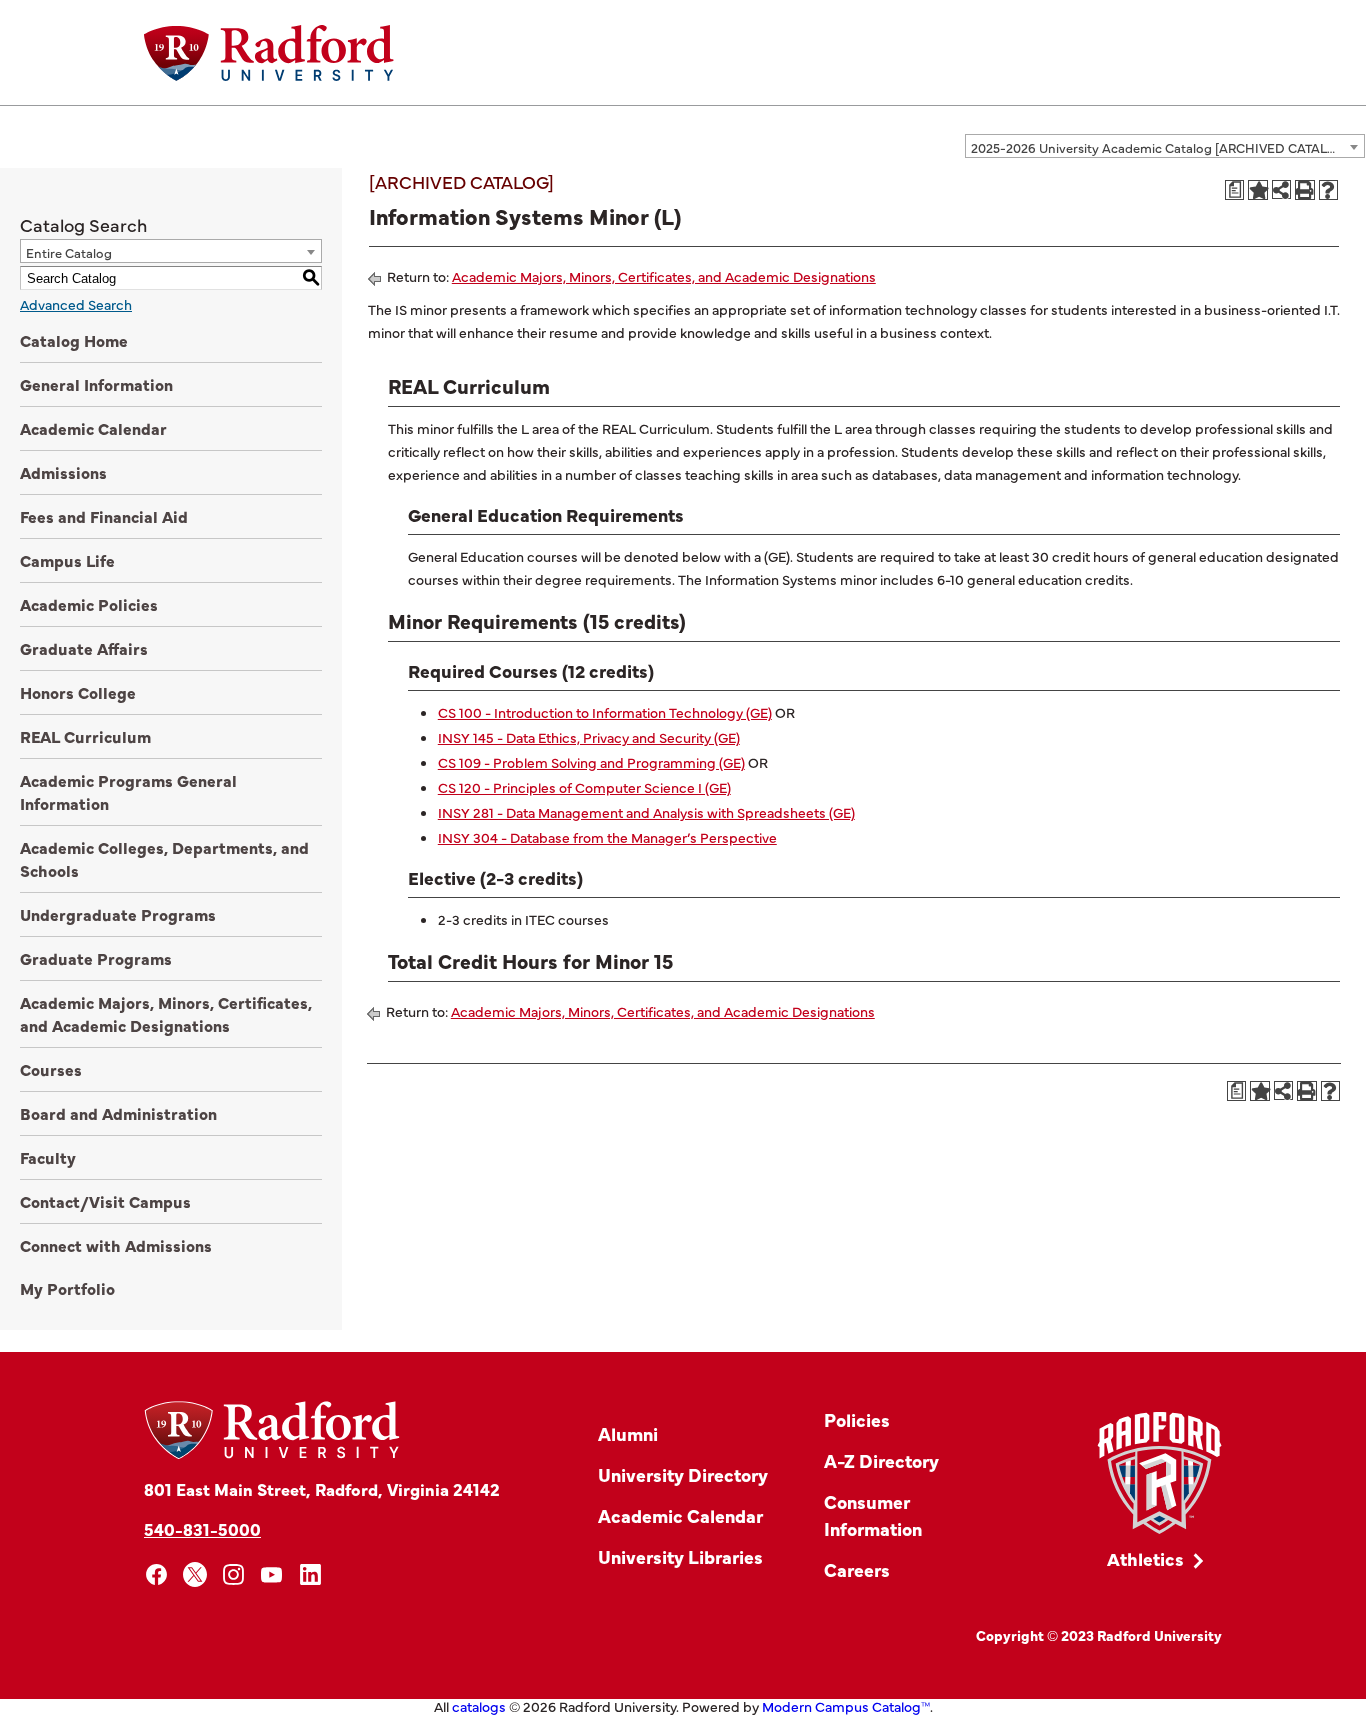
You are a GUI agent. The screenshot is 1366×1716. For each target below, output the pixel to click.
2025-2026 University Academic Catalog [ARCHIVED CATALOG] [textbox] (1161, 147)
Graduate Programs (96, 958)
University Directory (683, 1474)
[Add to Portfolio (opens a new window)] (1258, 190)
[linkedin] (310, 1574)
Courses (51, 1069)
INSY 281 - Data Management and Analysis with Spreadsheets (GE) (646, 812)
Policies (857, 1419)
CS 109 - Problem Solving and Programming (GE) (591, 762)
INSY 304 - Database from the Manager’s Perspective (607, 837)
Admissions (63, 472)
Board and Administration (118, 1113)
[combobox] (1165, 146)
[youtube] (272, 1574)
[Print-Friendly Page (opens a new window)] (1305, 190)
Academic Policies (89, 604)
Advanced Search (76, 304)
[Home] (269, 53)
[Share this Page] (1281, 189)
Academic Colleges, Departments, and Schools (164, 858)
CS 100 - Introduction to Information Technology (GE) (605, 712)
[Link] (1159, 1473)
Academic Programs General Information (128, 791)
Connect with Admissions (116, 1245)
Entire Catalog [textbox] (69, 252)
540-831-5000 (202, 1528)
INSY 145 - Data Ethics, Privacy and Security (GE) (589, 737)
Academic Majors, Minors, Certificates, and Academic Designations (166, 1013)
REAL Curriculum (85, 736)
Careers (857, 1569)
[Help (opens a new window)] (1329, 190)
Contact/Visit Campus (105, 1201)
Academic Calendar (93, 428)
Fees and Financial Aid (104, 516)
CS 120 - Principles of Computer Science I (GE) (584, 787)
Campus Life (67, 560)
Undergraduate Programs (118, 914)
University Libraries (680, 1556)
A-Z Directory (881, 1460)
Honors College (78, 692)
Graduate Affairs (84, 648)
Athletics (1145, 1558)
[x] (195, 1574)
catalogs (479, 1706)
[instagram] (233, 1574)
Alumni (628, 1433)
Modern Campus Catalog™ (846, 1706)
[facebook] (156, 1574)
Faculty (48, 1157)
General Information (96, 384)
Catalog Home (74, 340)
